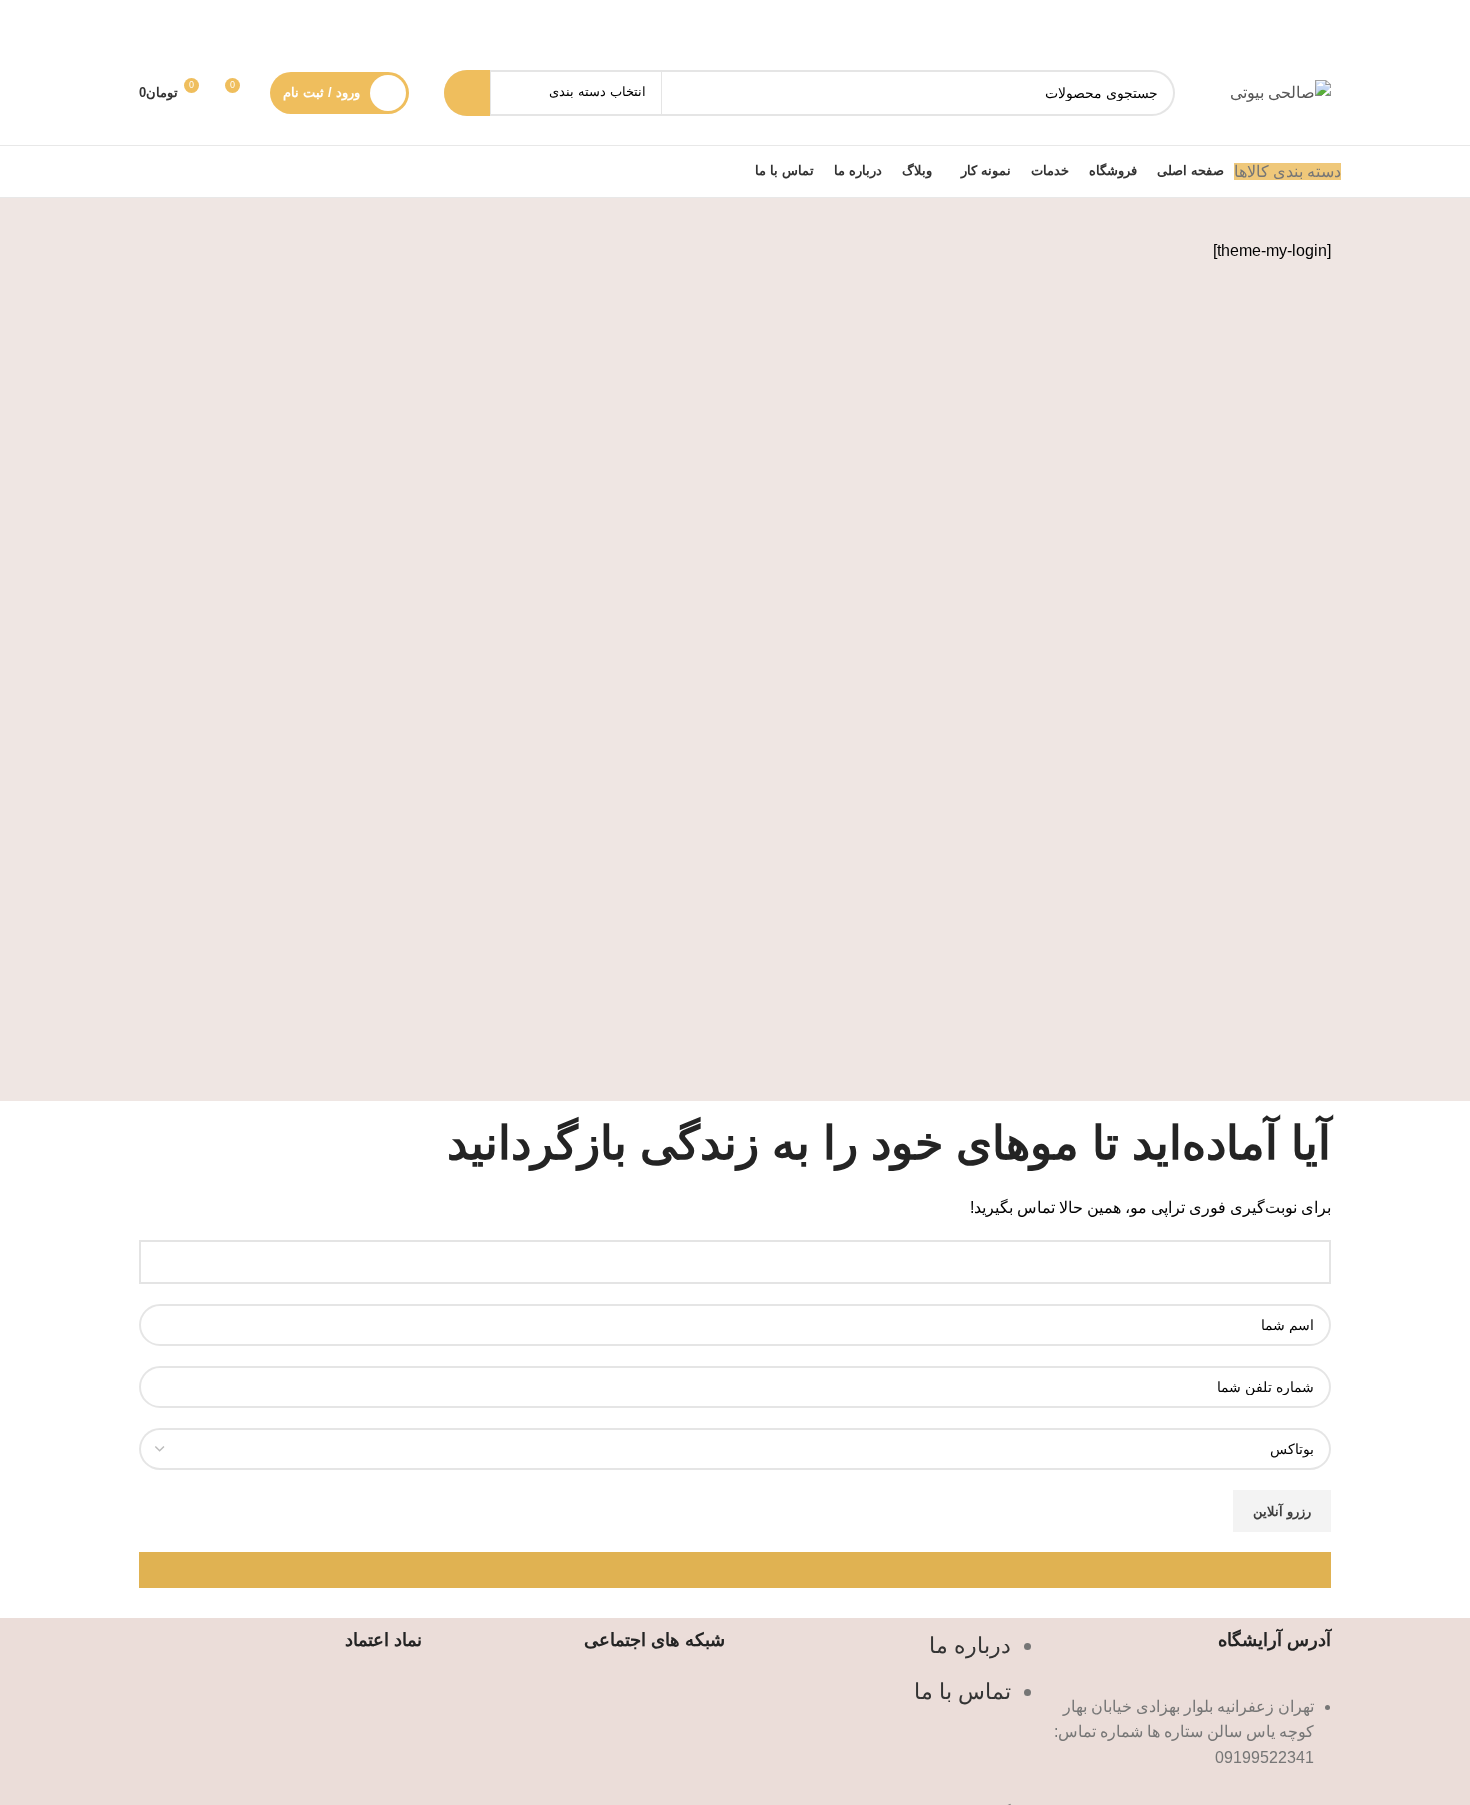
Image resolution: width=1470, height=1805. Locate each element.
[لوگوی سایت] (1280, 91)
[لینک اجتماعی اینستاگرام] (583, 1708)
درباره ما (970, 1645)
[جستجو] (467, 93)
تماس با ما (962, 1691)
